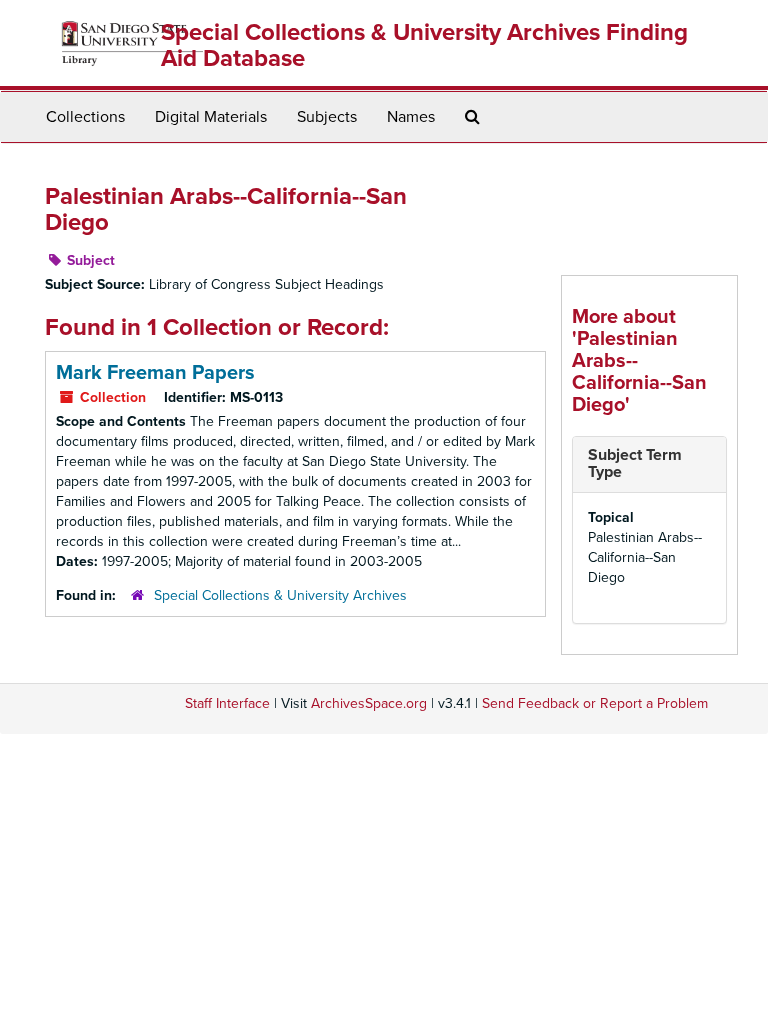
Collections (85, 117)
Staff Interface (227, 703)
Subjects (327, 117)
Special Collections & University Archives (280, 595)
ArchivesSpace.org (369, 703)
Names (411, 117)
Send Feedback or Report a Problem (595, 703)
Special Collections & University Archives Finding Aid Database (424, 45)
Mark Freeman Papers (155, 373)
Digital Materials (211, 117)
